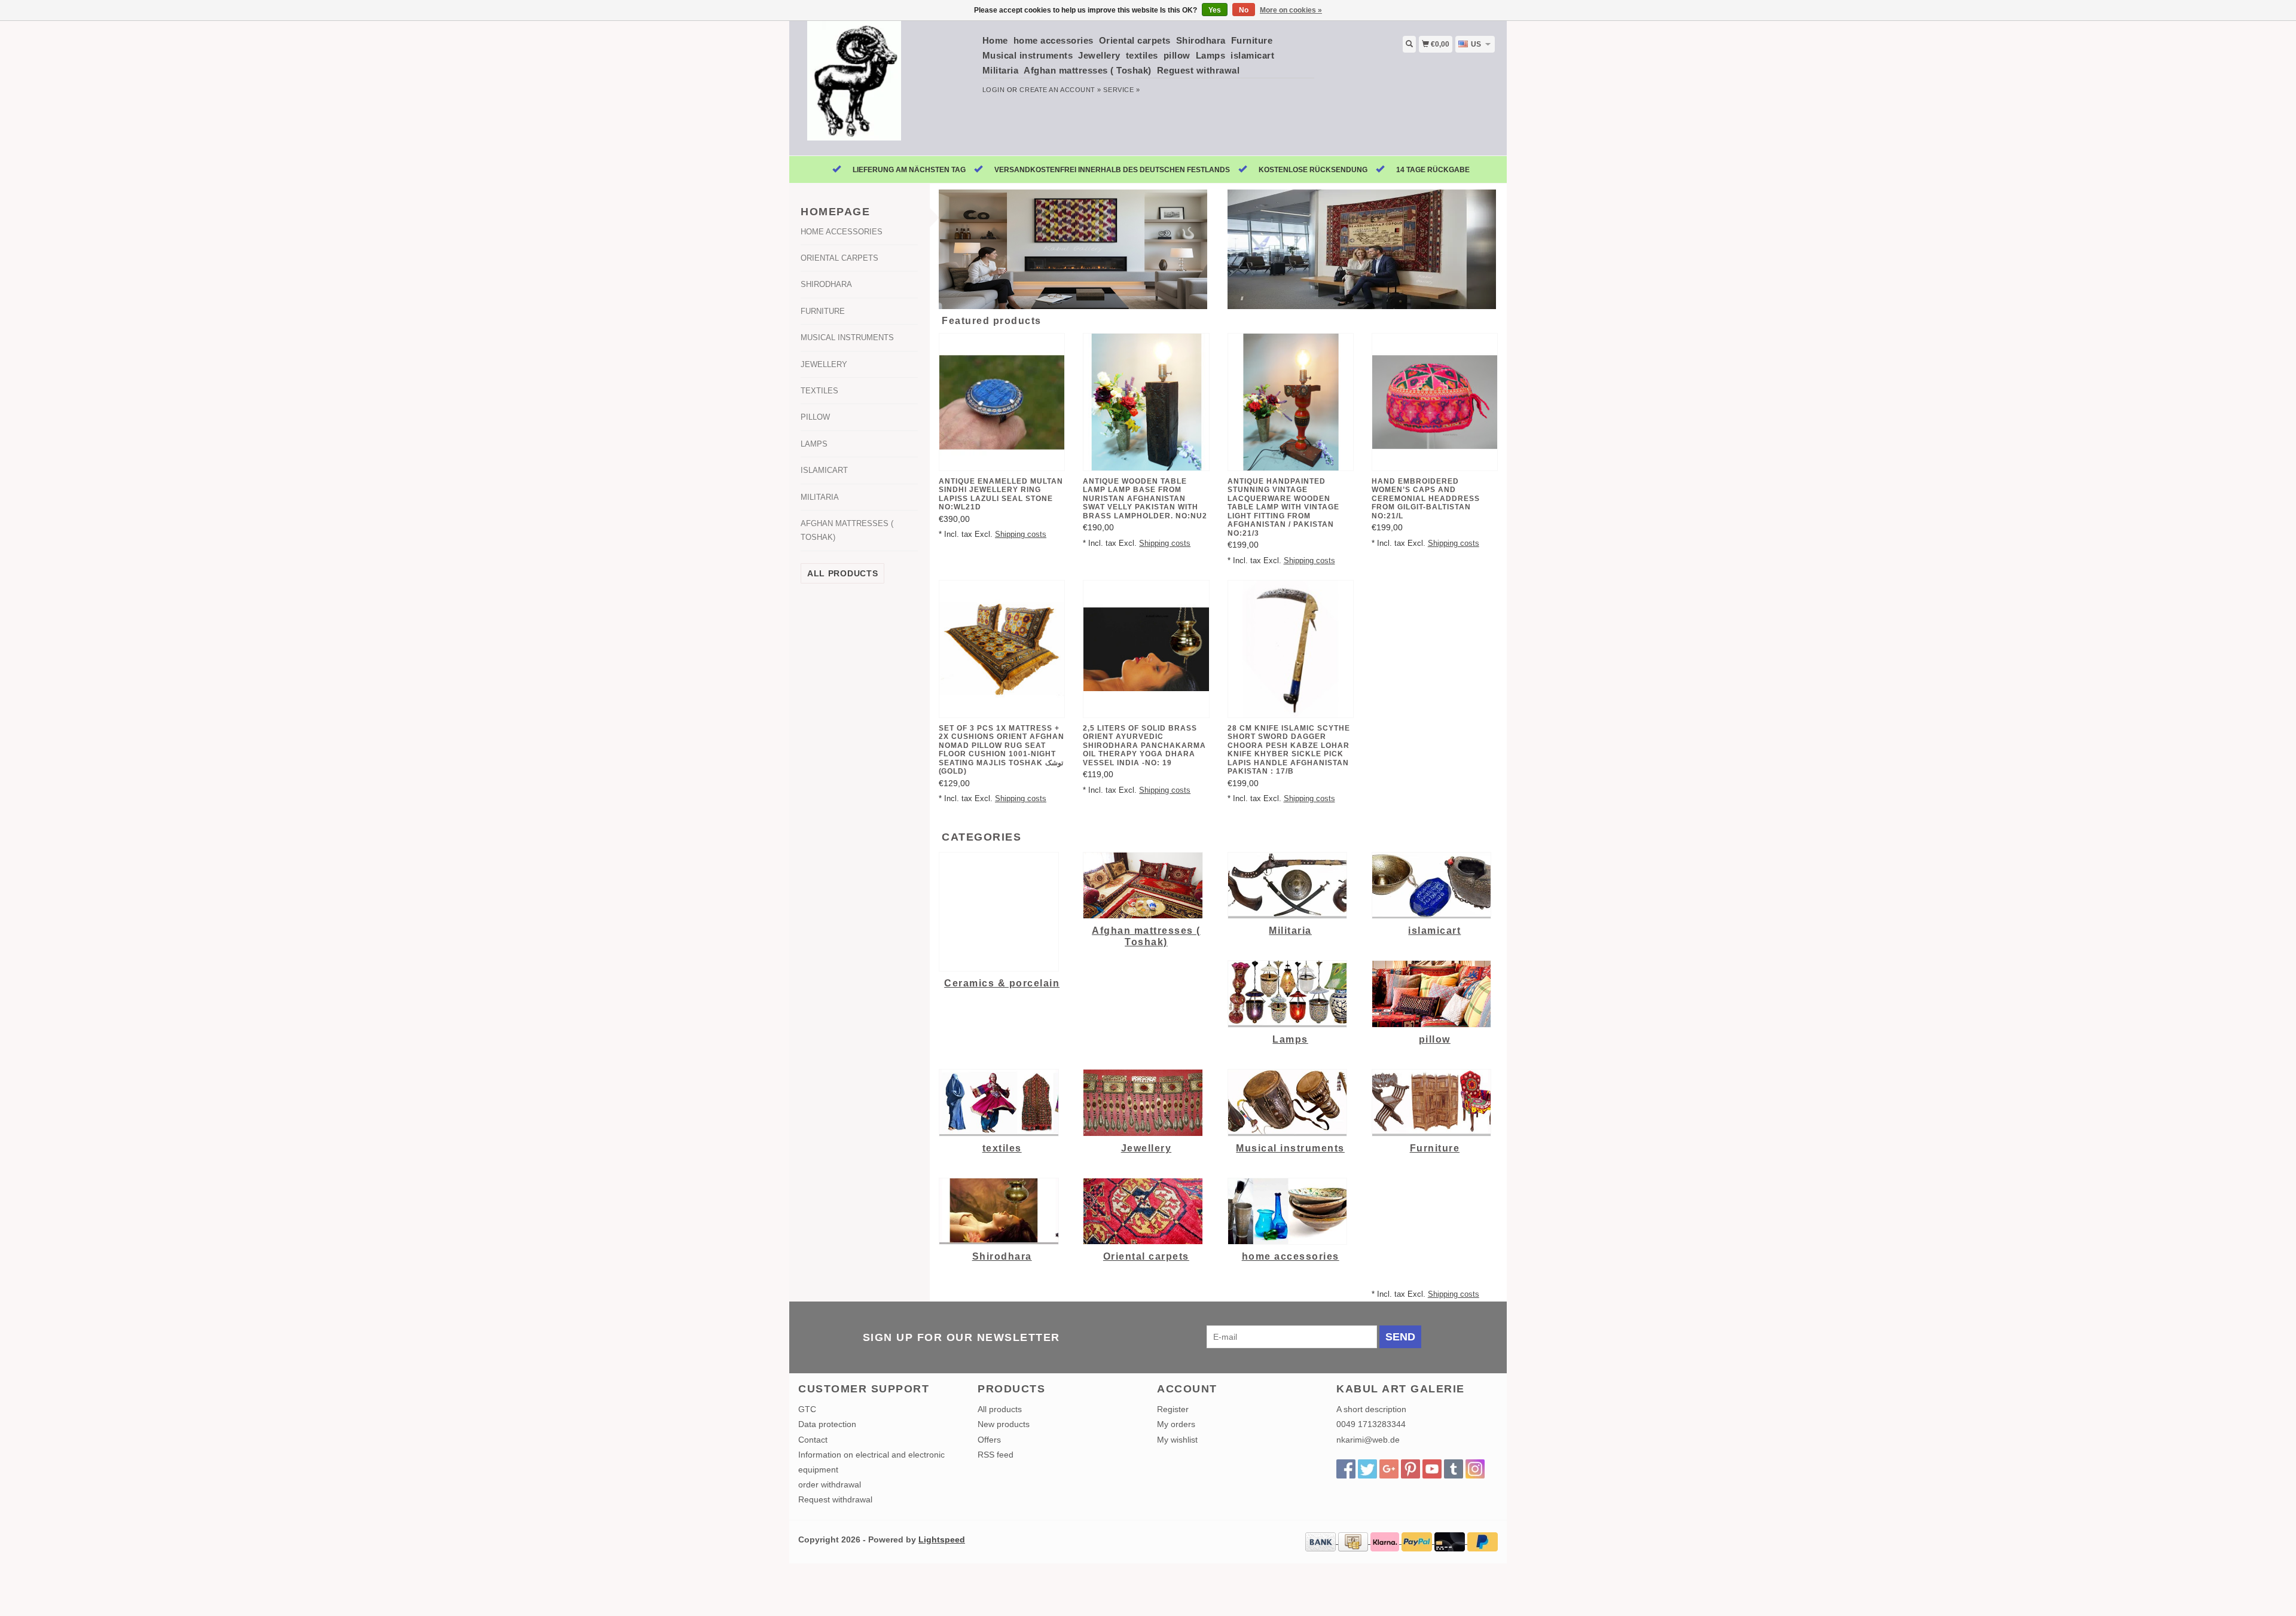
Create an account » (1060, 90)
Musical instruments (1028, 55)
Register (1173, 1409)
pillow (1177, 55)
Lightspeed (942, 1539)
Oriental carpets (1135, 40)
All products (842, 573)
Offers (989, 1440)
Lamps (1211, 55)
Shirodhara (1201, 40)
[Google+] (1389, 1469)
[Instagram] (1475, 1469)
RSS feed (996, 1455)
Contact (813, 1440)
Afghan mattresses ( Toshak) (1088, 70)
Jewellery (1099, 55)
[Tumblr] (1454, 1469)
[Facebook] (1346, 1469)
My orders (1176, 1424)
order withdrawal (830, 1484)
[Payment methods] (1322, 1541)
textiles (1142, 55)
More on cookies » (1291, 10)
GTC (807, 1409)
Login (994, 90)
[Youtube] (1432, 1469)
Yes (1215, 10)
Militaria (1001, 70)
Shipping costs (1021, 534)
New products (1004, 1424)
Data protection (827, 1424)
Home (995, 40)
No (1244, 10)
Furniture (1252, 40)
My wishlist (1177, 1440)
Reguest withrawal (1199, 70)
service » (1121, 90)
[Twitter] (1367, 1469)
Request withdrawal (835, 1499)
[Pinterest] (1410, 1469)
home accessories (1054, 40)
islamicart (1252, 55)
